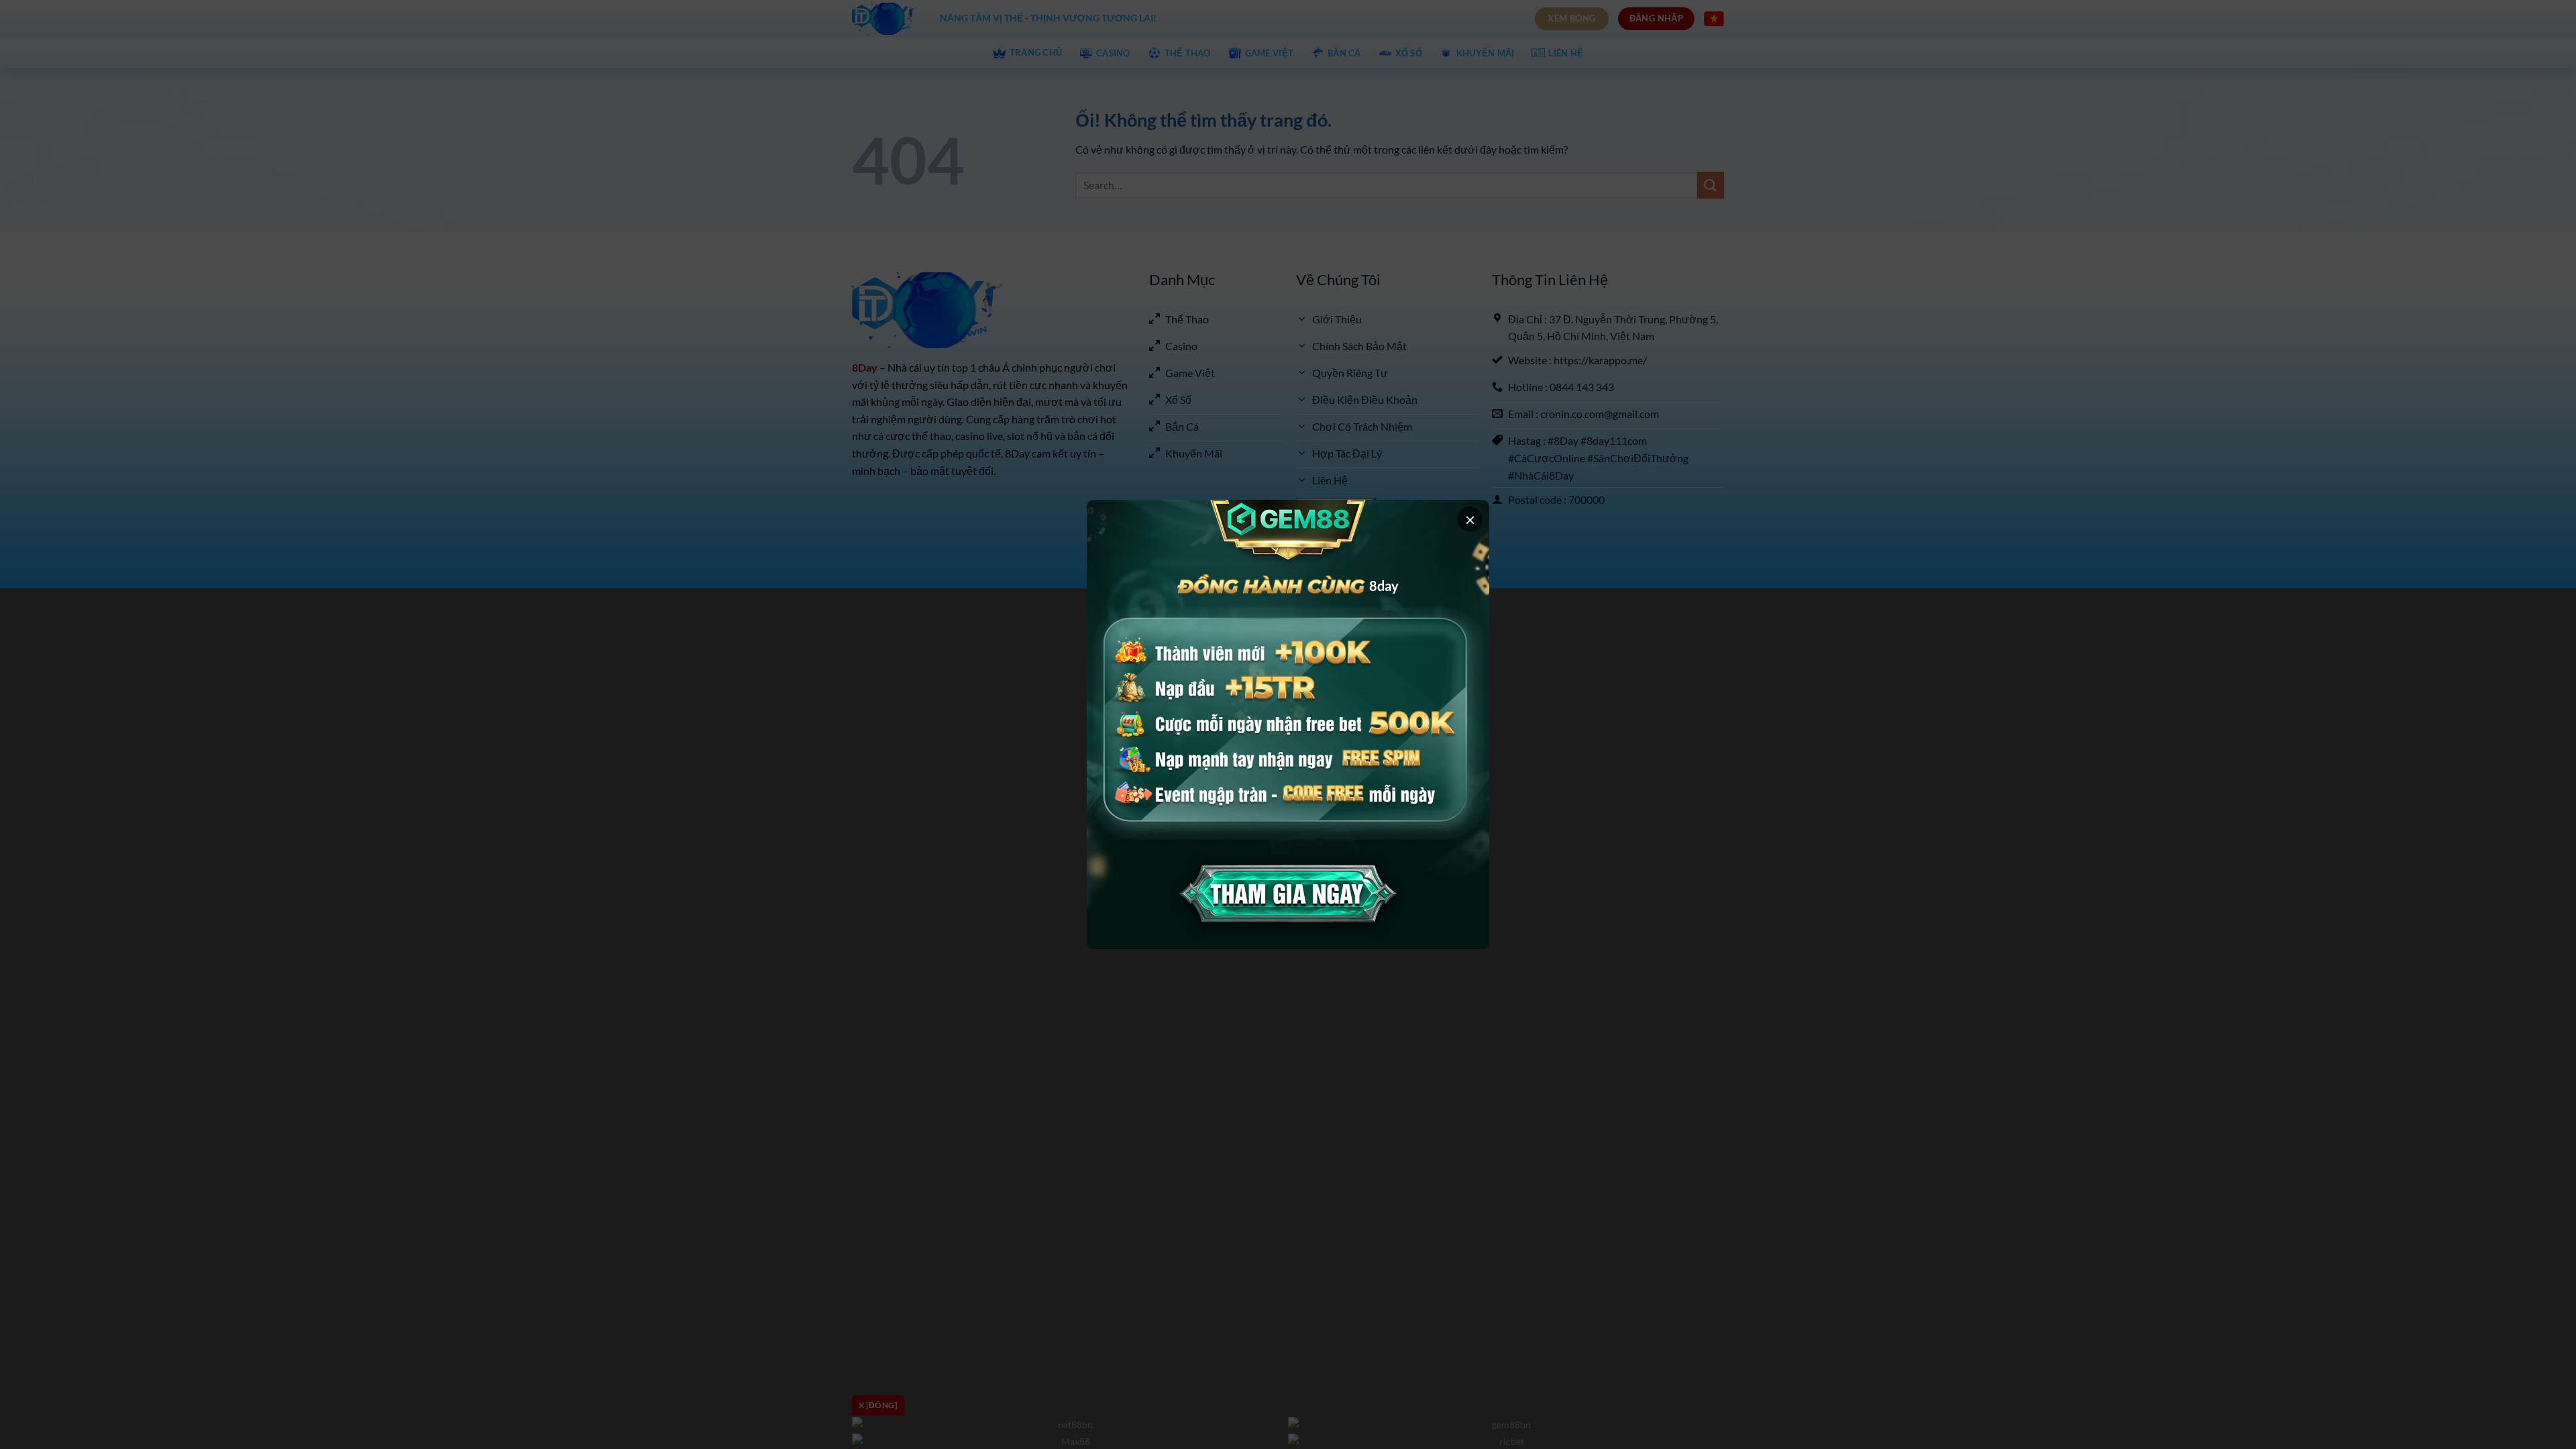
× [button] (1470, 519)
